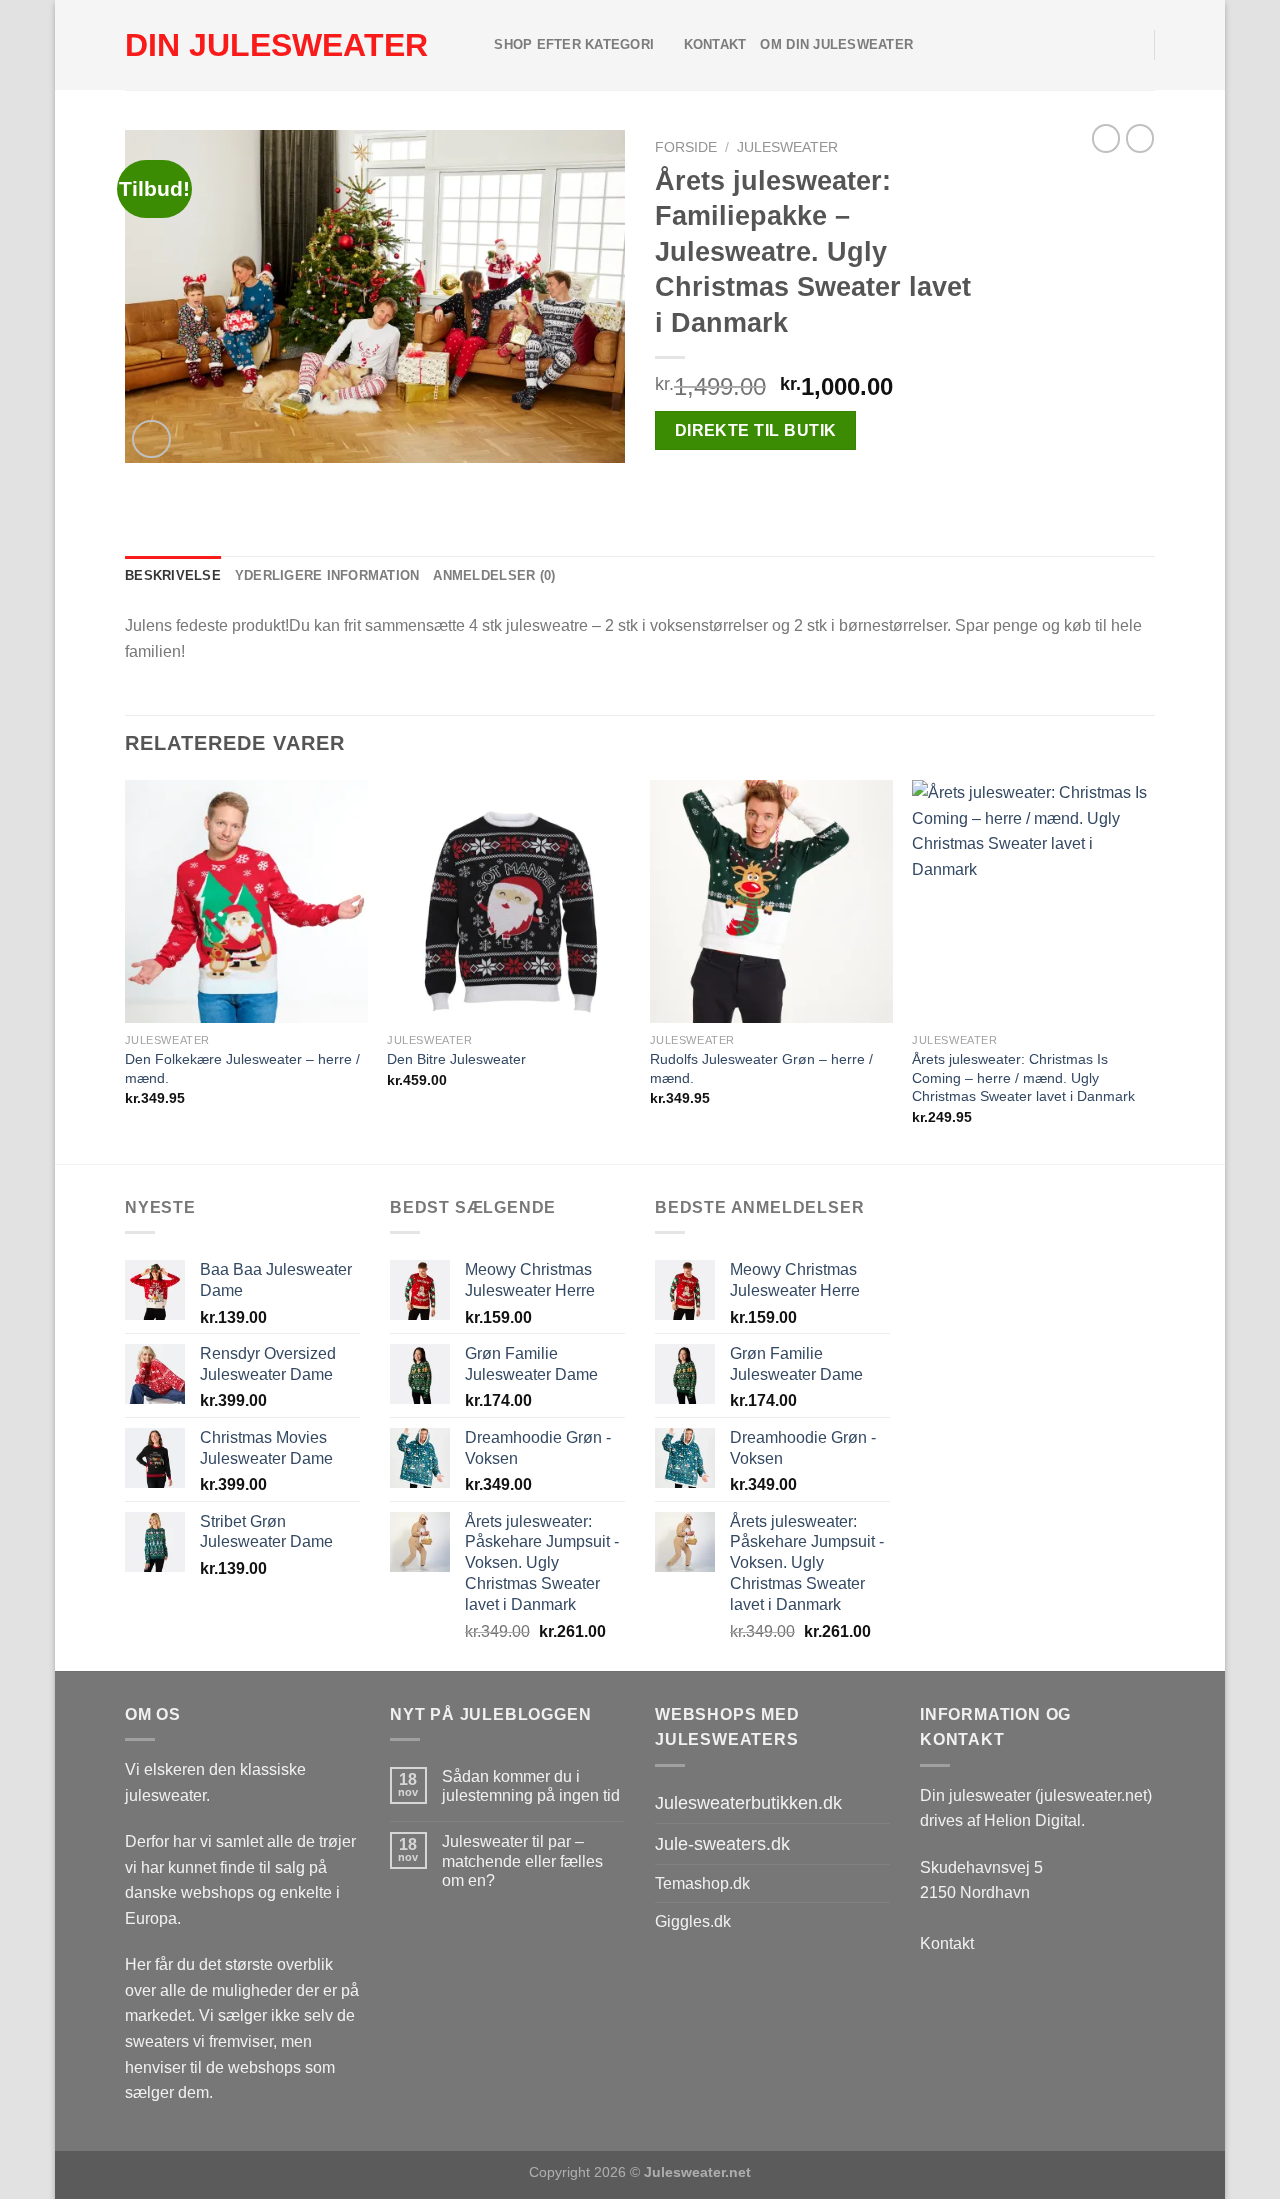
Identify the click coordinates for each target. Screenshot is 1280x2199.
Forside (686, 147)
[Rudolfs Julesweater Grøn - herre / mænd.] (771, 901)
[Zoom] (151, 439)
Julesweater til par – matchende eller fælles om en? (522, 1860)
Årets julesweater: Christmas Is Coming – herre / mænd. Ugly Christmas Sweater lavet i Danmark (1023, 1077)
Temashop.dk (702, 1883)
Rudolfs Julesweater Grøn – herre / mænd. (761, 1068)
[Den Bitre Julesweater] (508, 901)
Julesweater (787, 147)
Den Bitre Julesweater (456, 1059)
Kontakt (715, 44)
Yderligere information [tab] (327, 575)
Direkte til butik (756, 430)
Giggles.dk (693, 1921)
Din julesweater (276, 45)
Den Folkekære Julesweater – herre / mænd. (242, 1068)
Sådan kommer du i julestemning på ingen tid (531, 1786)
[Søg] (472, 45)
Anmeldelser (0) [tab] (494, 575)
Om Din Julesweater (836, 44)
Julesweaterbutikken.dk (748, 1803)
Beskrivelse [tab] (173, 575)
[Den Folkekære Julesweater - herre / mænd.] (246, 901)
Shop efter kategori (574, 44)
